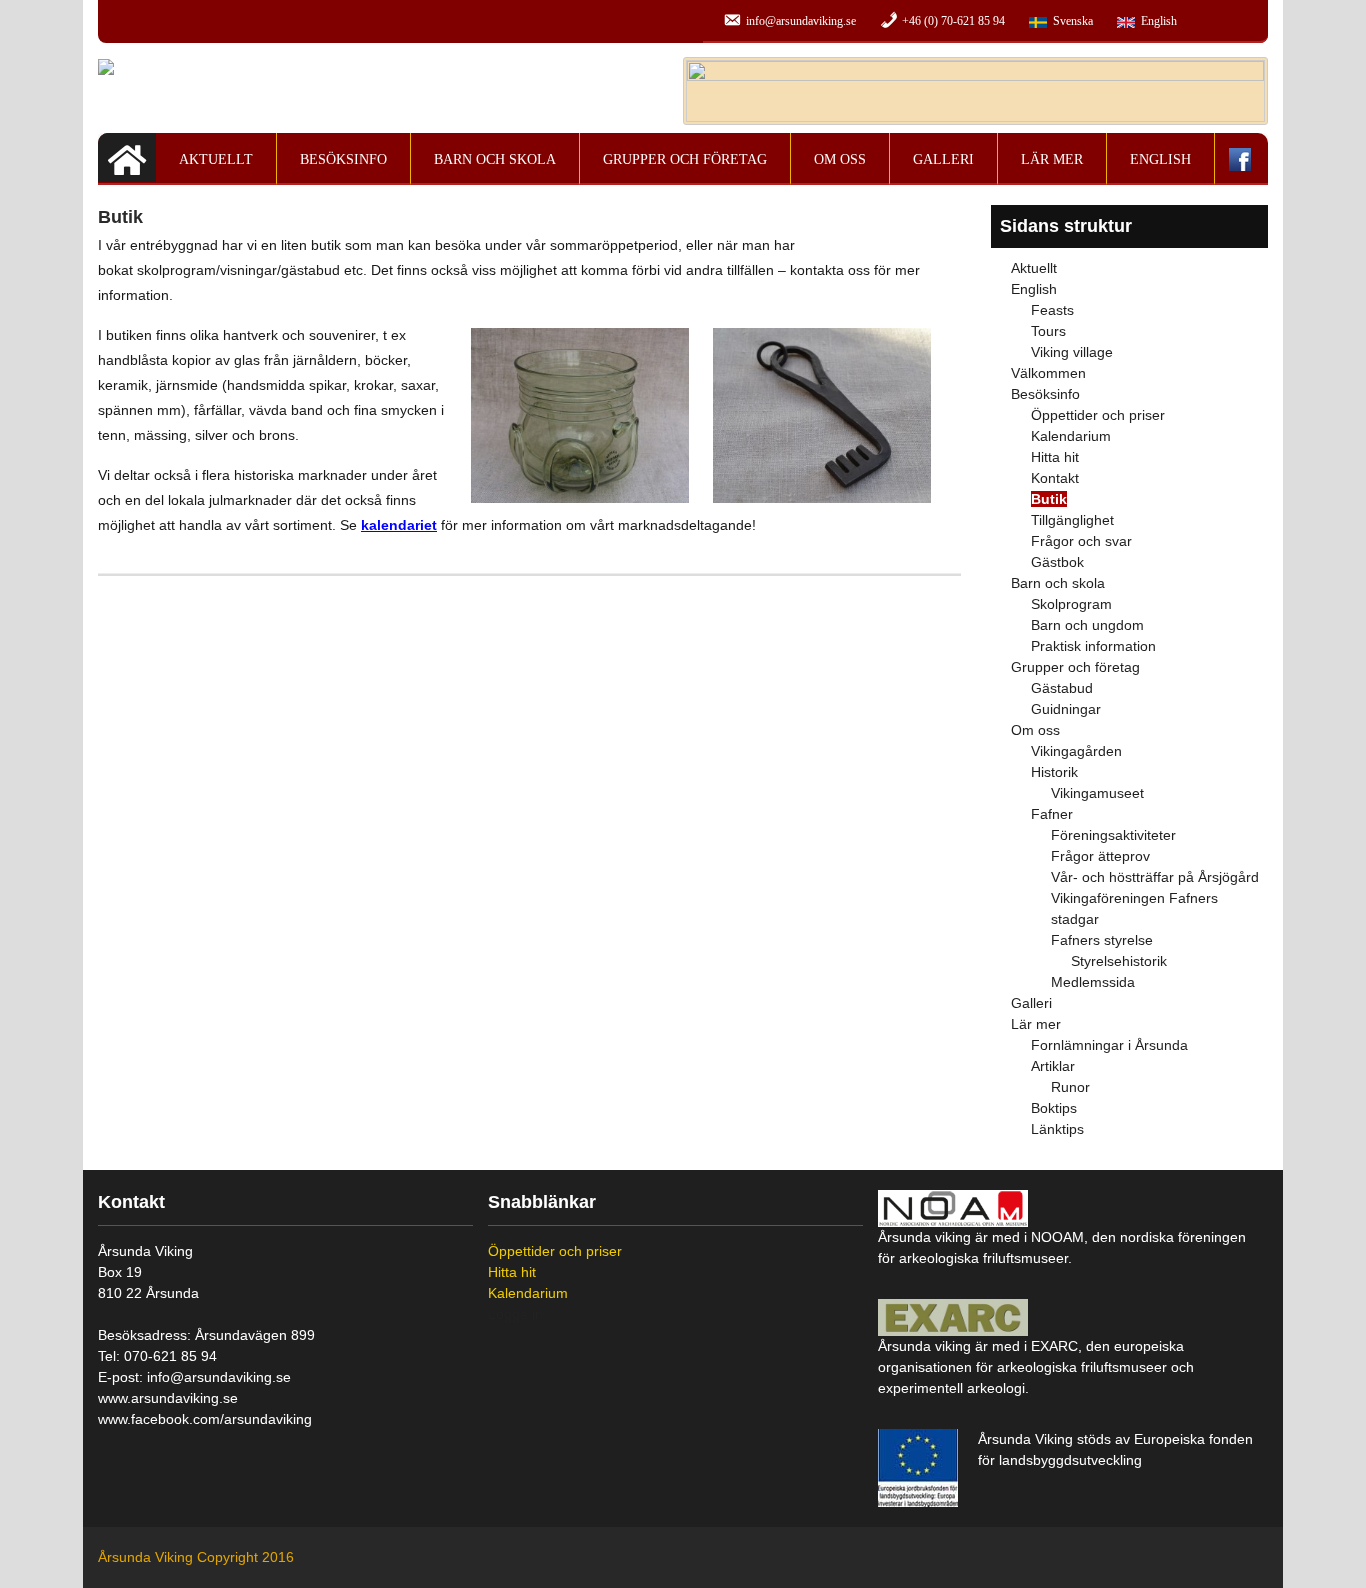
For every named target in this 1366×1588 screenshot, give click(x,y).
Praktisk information (1093, 646)
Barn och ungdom (1087, 625)
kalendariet (399, 525)
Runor (1070, 1087)
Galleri (943, 159)
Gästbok (1057, 562)
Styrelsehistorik (1119, 961)
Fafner (1052, 814)
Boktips (1054, 1108)
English (1160, 159)
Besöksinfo (343, 159)
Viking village (1072, 352)
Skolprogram (1071, 604)
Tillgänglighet (1072, 520)
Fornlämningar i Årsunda (1109, 1045)
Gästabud (1062, 688)
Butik (1049, 499)
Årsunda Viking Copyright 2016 (196, 1557)
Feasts (1052, 310)
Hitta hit (1055, 457)
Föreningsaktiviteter (1113, 835)
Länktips (1057, 1129)
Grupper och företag (685, 159)
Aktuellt (216, 159)
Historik (1054, 772)
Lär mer (1052, 159)
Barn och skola (495, 159)
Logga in (515, 1314)
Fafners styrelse (1102, 940)
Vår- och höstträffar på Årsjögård (1155, 877)
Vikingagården (1076, 751)
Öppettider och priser (1098, 415)
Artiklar (1053, 1066)
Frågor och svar (1081, 541)
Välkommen (1048, 373)
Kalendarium (1071, 436)
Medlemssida (1093, 982)
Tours (1048, 331)
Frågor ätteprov (1100, 856)
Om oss (840, 159)
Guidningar (1066, 709)
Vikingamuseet (1097, 793)
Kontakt (1055, 478)
